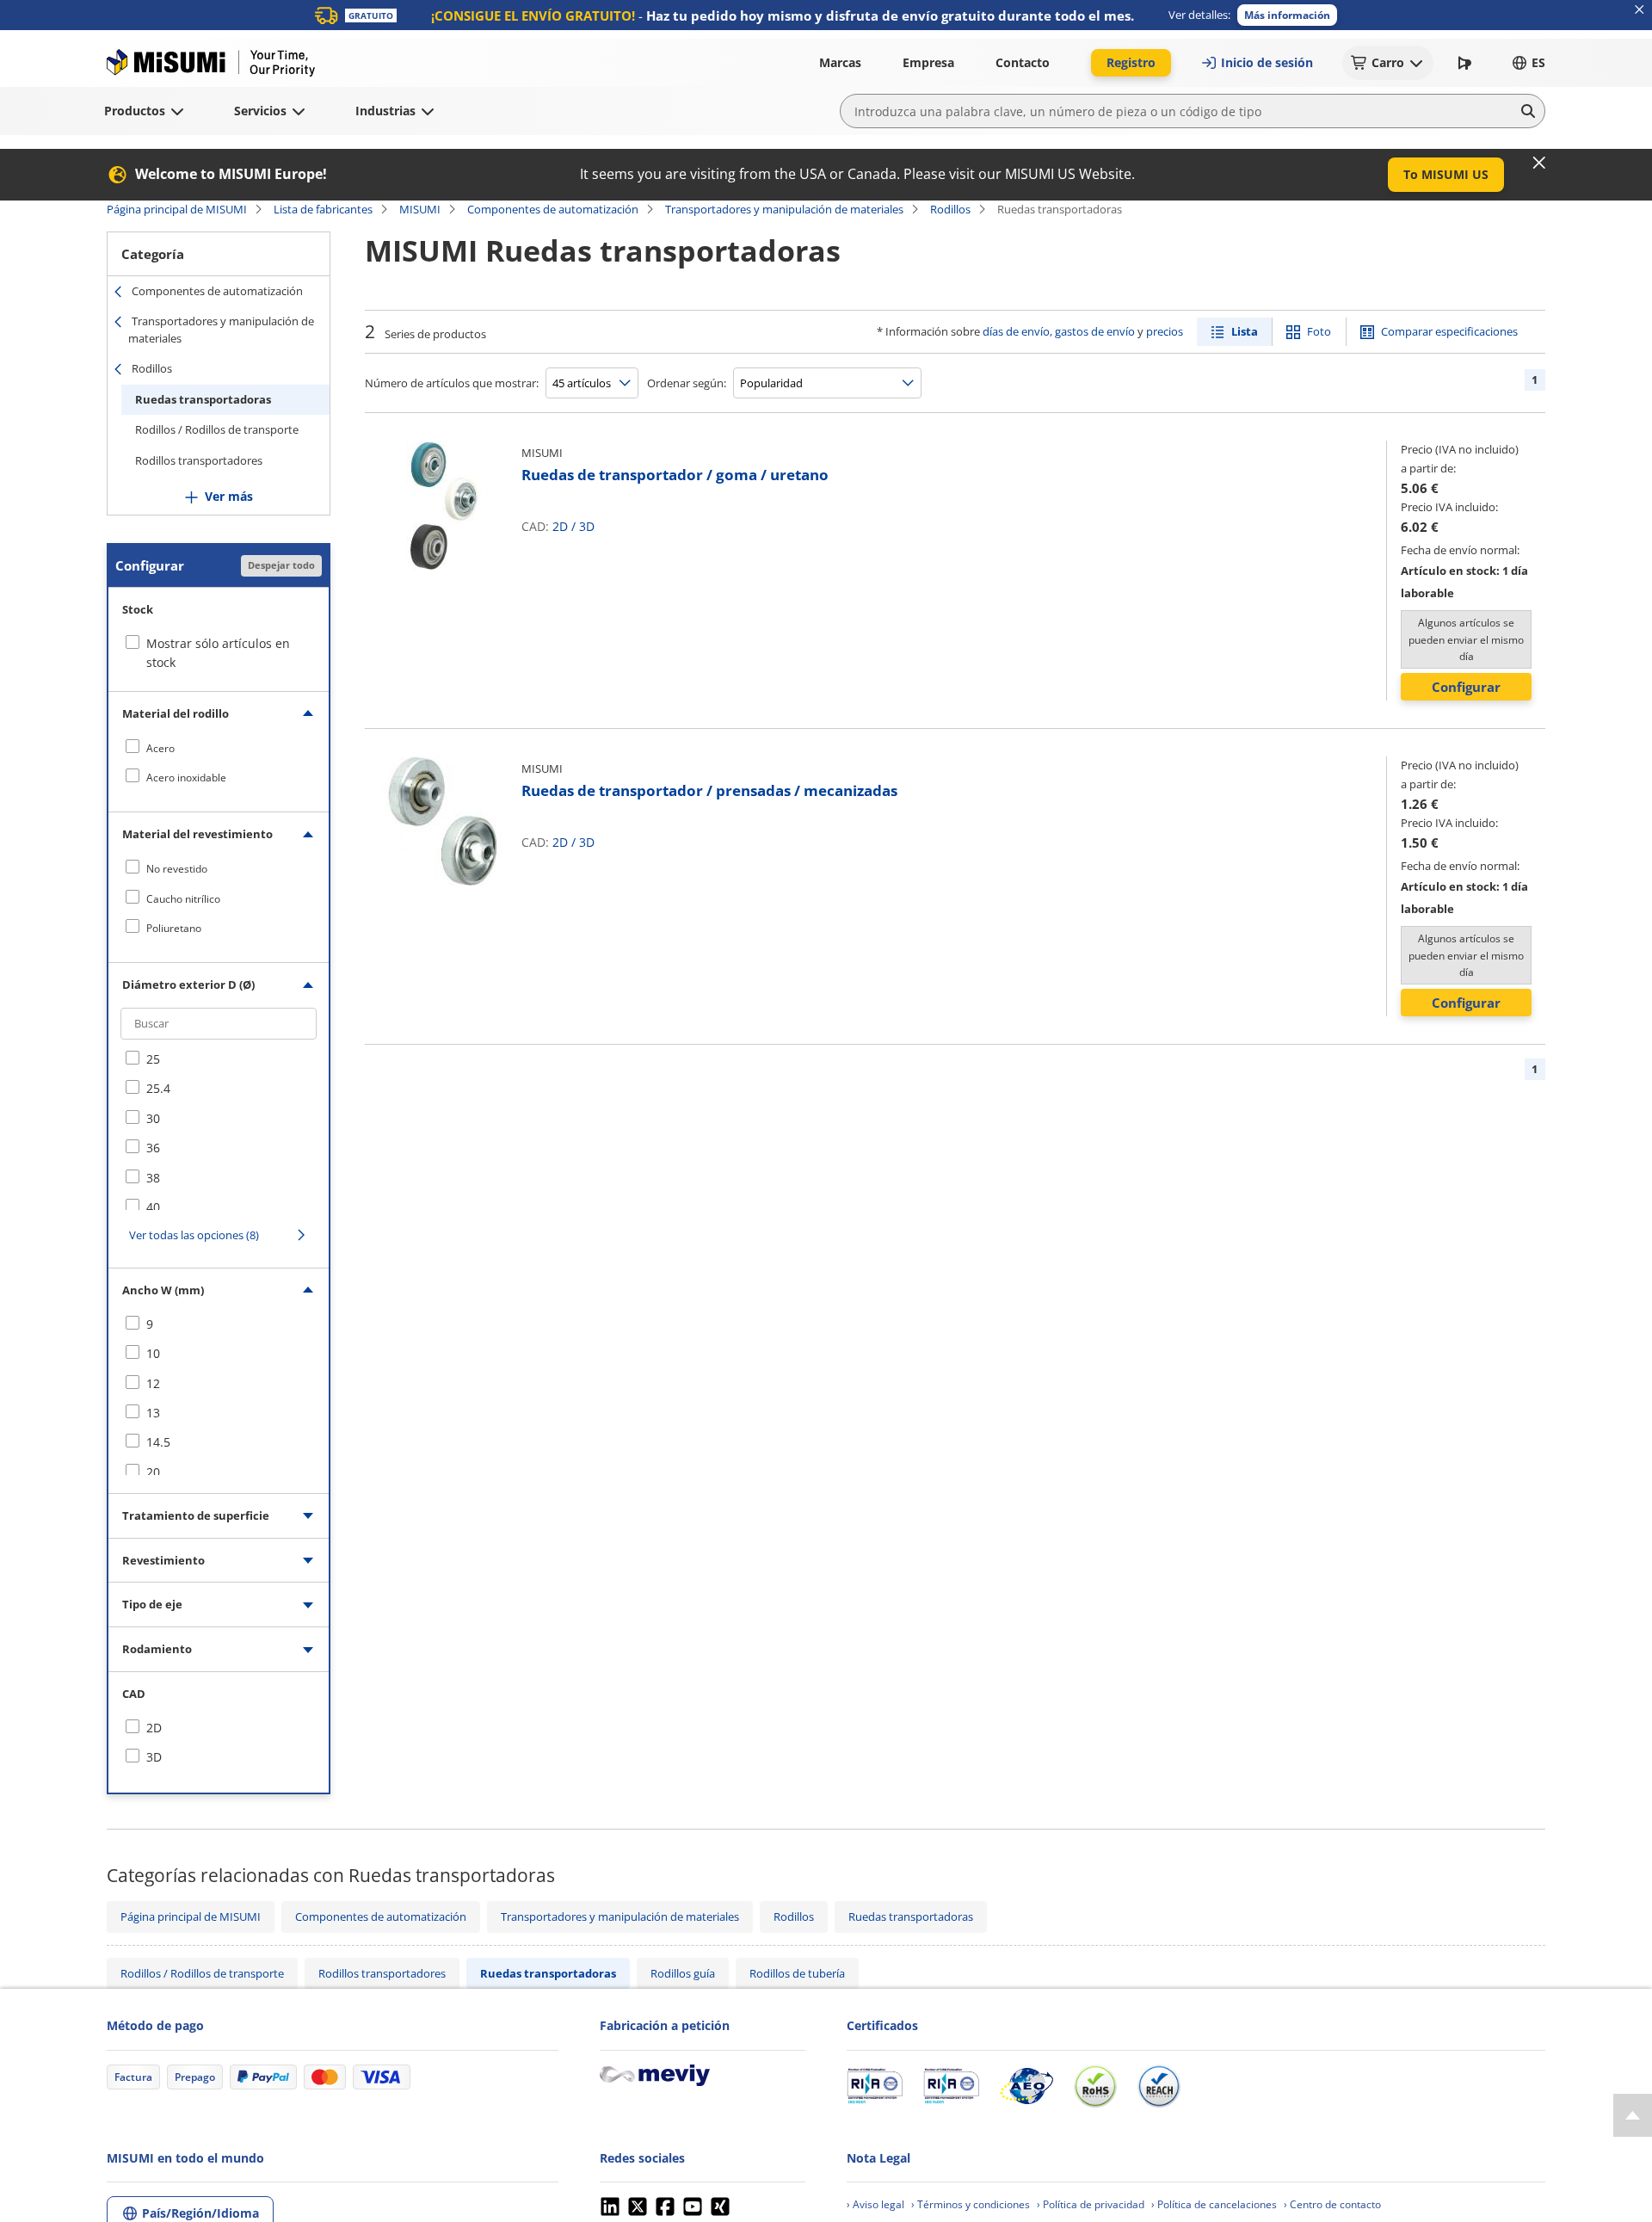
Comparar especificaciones (1449, 331)
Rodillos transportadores (199, 460)
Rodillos (950, 209)
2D (560, 526)
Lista (1245, 331)
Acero (160, 748)
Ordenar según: (687, 383)
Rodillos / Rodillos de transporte (217, 429)
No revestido (177, 869)
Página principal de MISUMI (177, 209)
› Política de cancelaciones (1214, 2204)
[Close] (1539, 163)
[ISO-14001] (951, 2086)
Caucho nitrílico (183, 899)
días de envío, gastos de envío (1059, 331)
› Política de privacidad (1091, 2204)
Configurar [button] (1466, 687)
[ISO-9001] (875, 2086)
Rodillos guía (683, 1973)
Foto (1319, 331)
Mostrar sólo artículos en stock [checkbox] (218, 653)
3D (587, 526)
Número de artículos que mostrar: (452, 383)
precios (1165, 331)
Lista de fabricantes (323, 209)
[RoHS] (1095, 2086)
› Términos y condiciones (971, 2204)
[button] (1287, 15)
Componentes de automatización (553, 209)
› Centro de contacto (1332, 2204)
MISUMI (420, 209)
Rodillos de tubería (797, 1973)
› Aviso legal (875, 2204)
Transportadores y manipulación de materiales (784, 209)
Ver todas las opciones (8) (194, 1235)
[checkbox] (219, 748)
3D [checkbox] (154, 1757)
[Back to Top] (1633, 2115)
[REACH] (1159, 2086)
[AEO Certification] (1026, 2086)
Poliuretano (174, 928)
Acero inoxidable (186, 778)
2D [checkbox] (154, 1728)
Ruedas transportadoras (203, 399)
